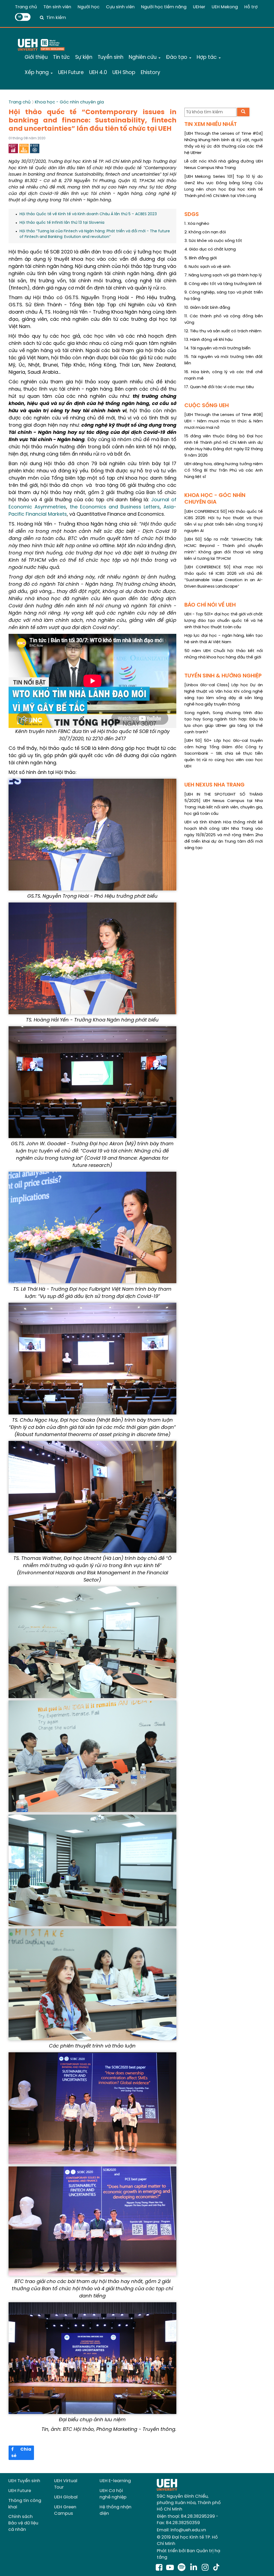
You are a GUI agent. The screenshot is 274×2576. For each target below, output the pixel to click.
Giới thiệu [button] (36, 57)
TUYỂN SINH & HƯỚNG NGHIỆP (223, 676)
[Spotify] (183, 2568)
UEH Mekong (225, 7)
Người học (89, 7)
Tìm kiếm (56, 18)
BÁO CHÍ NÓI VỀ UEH (210, 605)
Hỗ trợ (251, 7)
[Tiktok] (216, 2568)
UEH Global (66, 2497)
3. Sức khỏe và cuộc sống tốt (213, 241)
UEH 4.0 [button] (98, 73)
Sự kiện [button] (84, 57)
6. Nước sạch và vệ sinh (207, 267)
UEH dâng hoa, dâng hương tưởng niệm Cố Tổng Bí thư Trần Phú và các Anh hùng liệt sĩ (224, 471)
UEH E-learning (115, 2481)
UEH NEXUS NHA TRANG (214, 785)
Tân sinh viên (57, 7)
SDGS (192, 215)
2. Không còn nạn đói (205, 232)
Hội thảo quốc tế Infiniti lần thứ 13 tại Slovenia (62, 223)
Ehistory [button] (151, 73)
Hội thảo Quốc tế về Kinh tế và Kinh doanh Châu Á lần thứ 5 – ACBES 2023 (88, 214)
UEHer (199, 7)
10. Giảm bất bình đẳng (207, 308)
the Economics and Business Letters (115, 507)
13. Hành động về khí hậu (208, 340)
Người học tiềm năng (164, 7)
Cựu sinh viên (120, 7)
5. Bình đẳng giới (201, 258)
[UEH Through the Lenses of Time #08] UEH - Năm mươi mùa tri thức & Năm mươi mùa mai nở (224, 421)
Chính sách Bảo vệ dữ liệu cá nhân (23, 2523)
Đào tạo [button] (177, 57)
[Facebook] (159, 2568)
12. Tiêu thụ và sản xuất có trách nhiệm (223, 331)
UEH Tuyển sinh (24, 2481)
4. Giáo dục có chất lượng (210, 249)
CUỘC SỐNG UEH (207, 406)
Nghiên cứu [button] (143, 57)
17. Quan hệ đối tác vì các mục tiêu (219, 387)
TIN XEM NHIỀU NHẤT (211, 124)
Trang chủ (26, 7)
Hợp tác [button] (207, 57)
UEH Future (20, 2491)
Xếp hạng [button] (37, 73)
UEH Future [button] (71, 73)
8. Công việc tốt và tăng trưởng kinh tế (223, 284)
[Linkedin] (195, 2568)
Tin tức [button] (61, 57)
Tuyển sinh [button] (111, 57)
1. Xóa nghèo (197, 224)
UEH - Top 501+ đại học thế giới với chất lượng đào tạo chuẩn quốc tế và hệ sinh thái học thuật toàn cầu (224, 621)
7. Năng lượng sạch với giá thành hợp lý (223, 275)
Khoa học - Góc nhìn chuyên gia (69, 102)
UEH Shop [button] (124, 73)
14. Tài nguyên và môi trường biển (217, 348)
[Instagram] (206, 2568)
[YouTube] (170, 2568)
